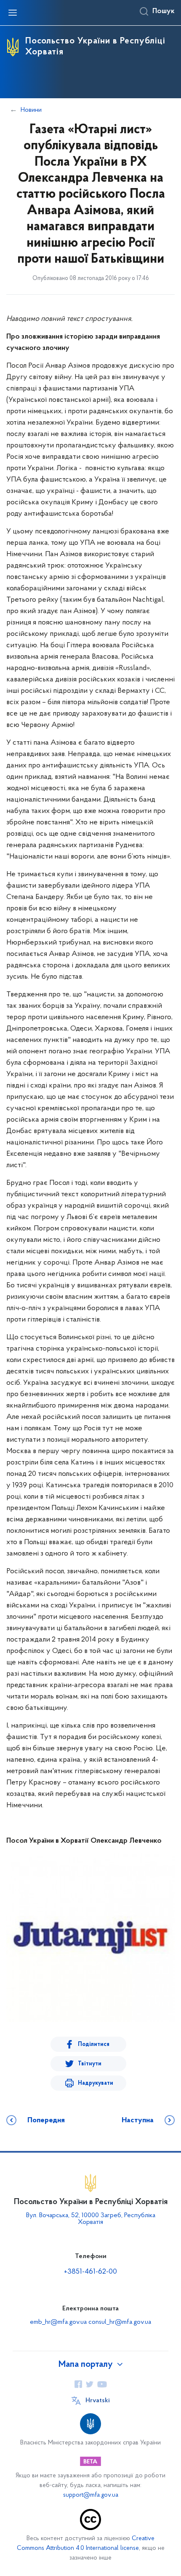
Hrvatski (98, 2401)
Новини (31, 110)
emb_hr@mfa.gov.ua (58, 2322)
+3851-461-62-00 (90, 2272)
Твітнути (90, 2064)
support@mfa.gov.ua (91, 2495)
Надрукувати (96, 2083)
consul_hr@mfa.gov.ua (120, 2322)
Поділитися (94, 2044)
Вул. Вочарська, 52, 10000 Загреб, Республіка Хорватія (91, 2219)
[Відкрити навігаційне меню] (13, 13)
